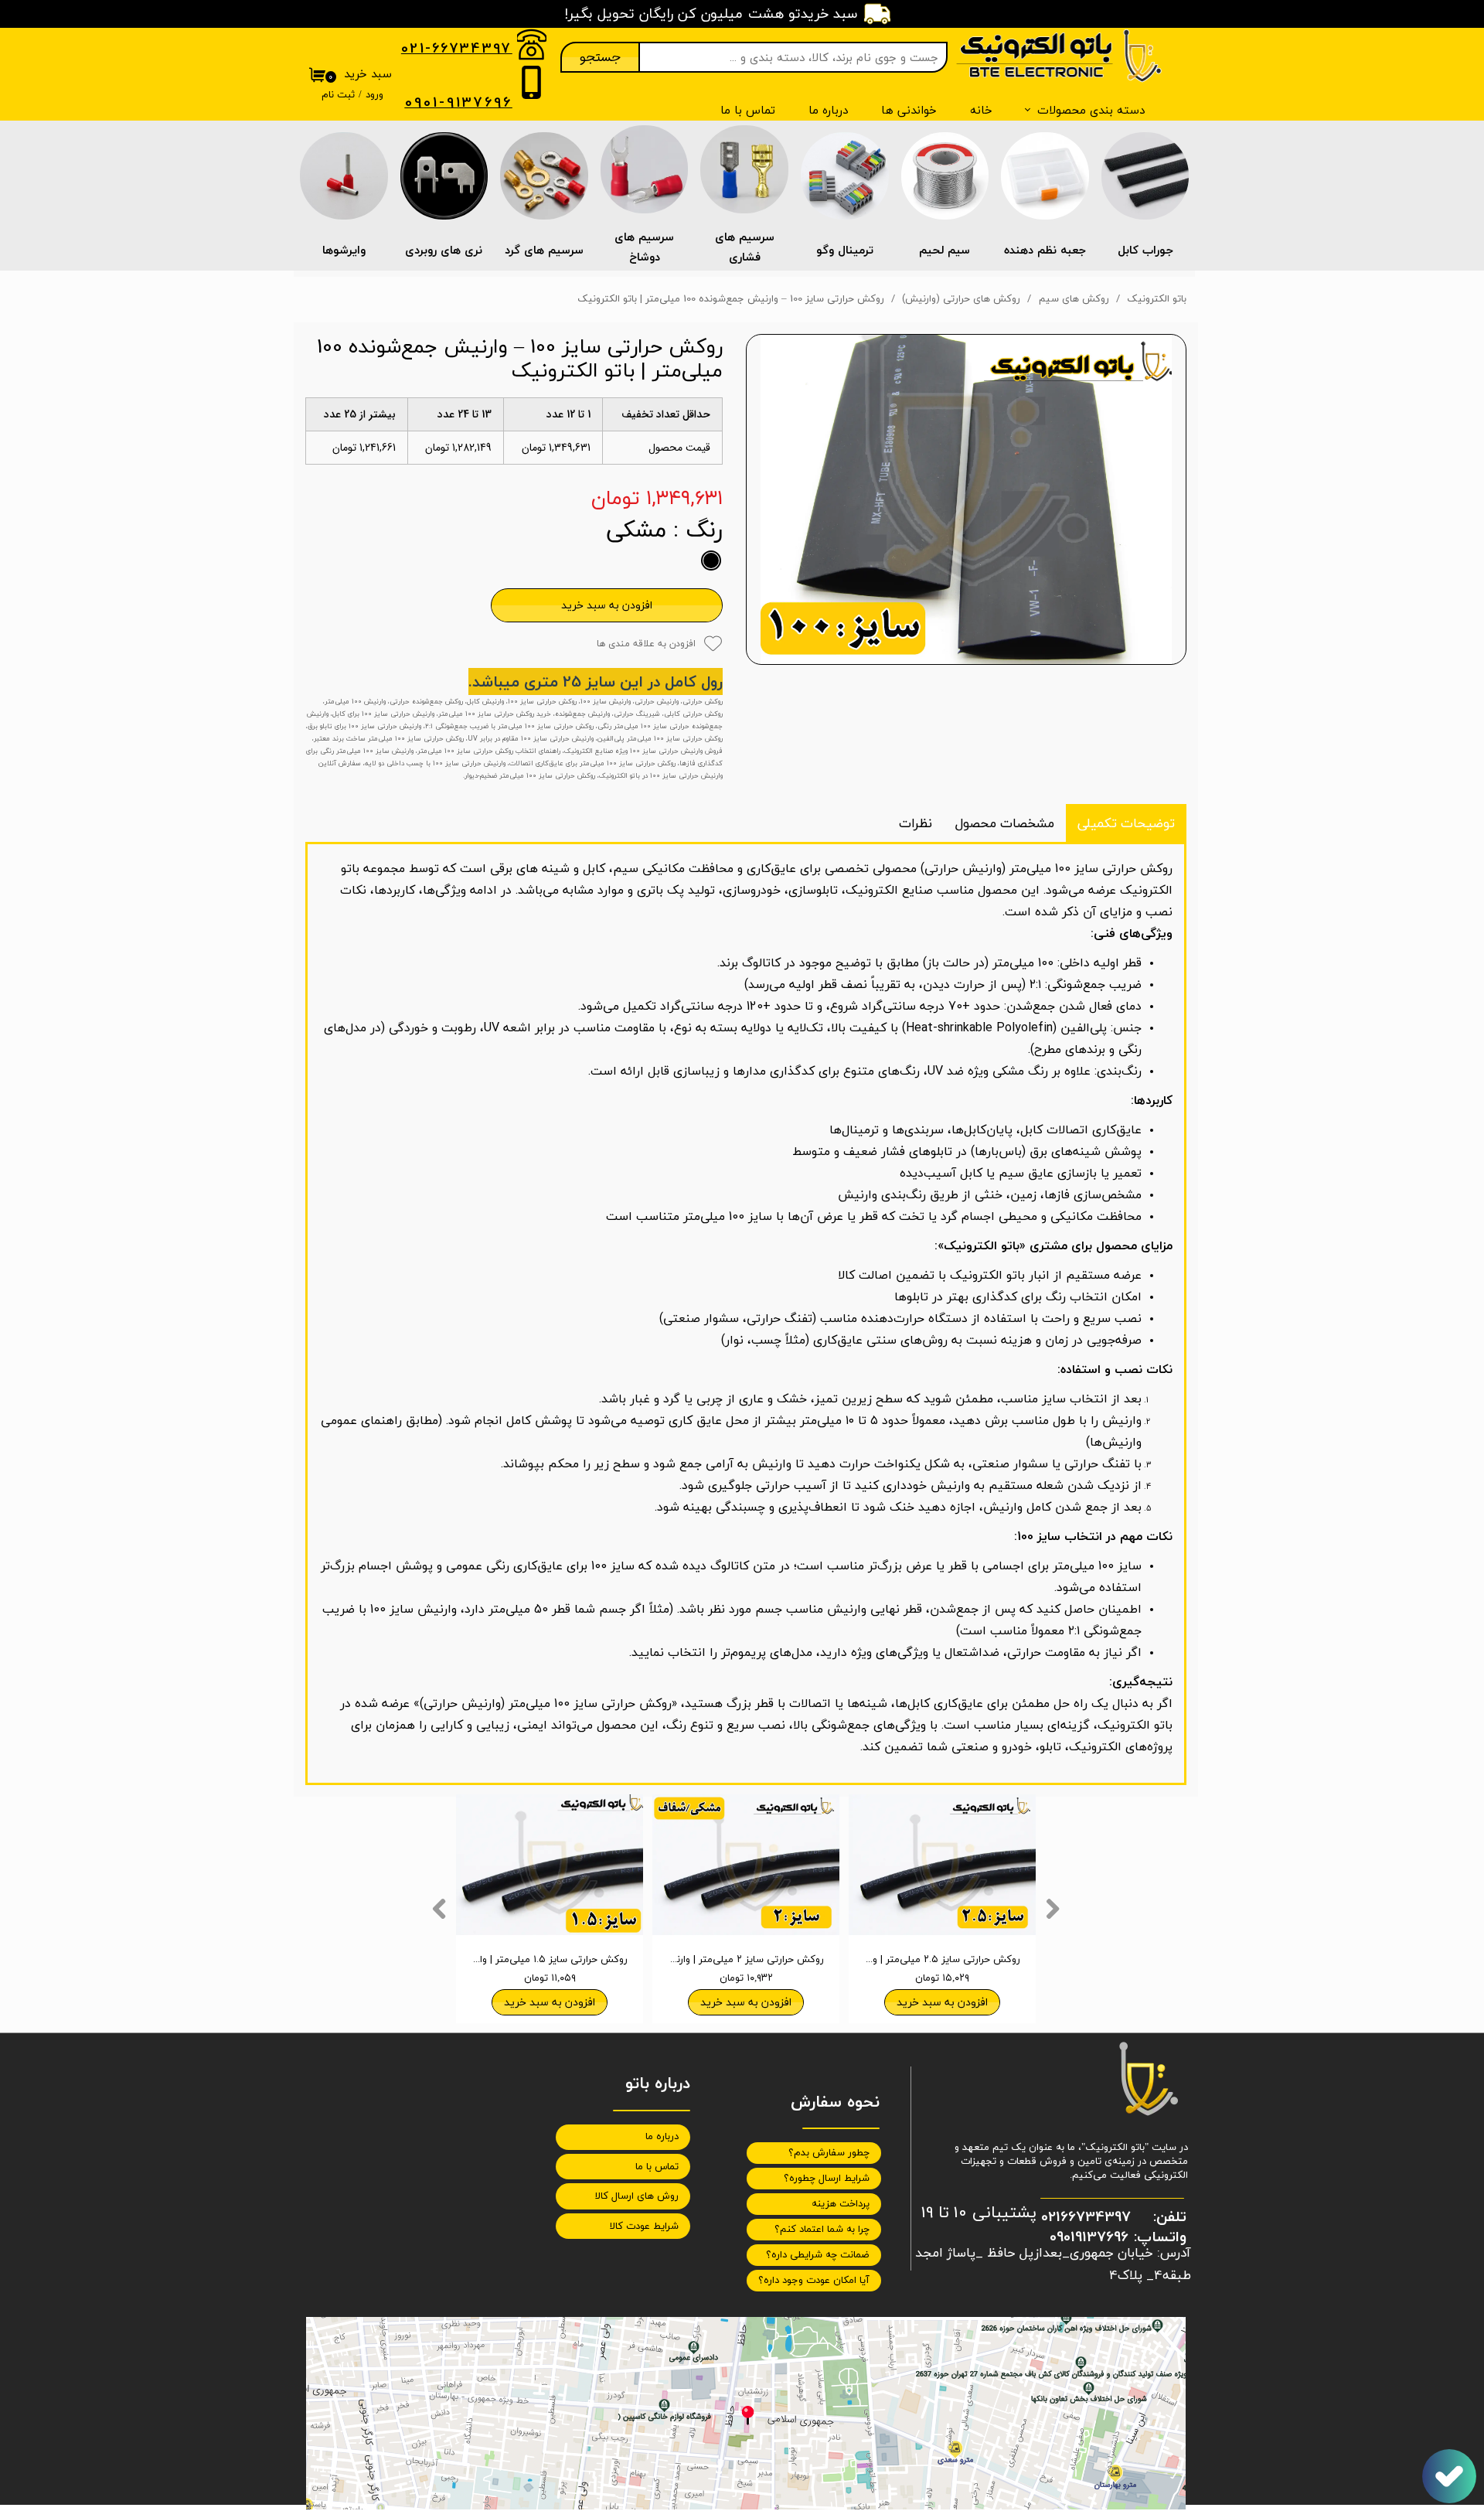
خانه (981, 110)
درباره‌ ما (828, 110)
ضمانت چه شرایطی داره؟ (818, 2255)
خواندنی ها (909, 110)
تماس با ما (748, 110)
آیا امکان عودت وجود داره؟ (814, 2281)
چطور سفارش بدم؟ (829, 2153)
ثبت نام (338, 95)
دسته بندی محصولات (1091, 110)
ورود (374, 95)
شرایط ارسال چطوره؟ (827, 2179)
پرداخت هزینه (841, 2204)
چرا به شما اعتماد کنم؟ (822, 2230)
